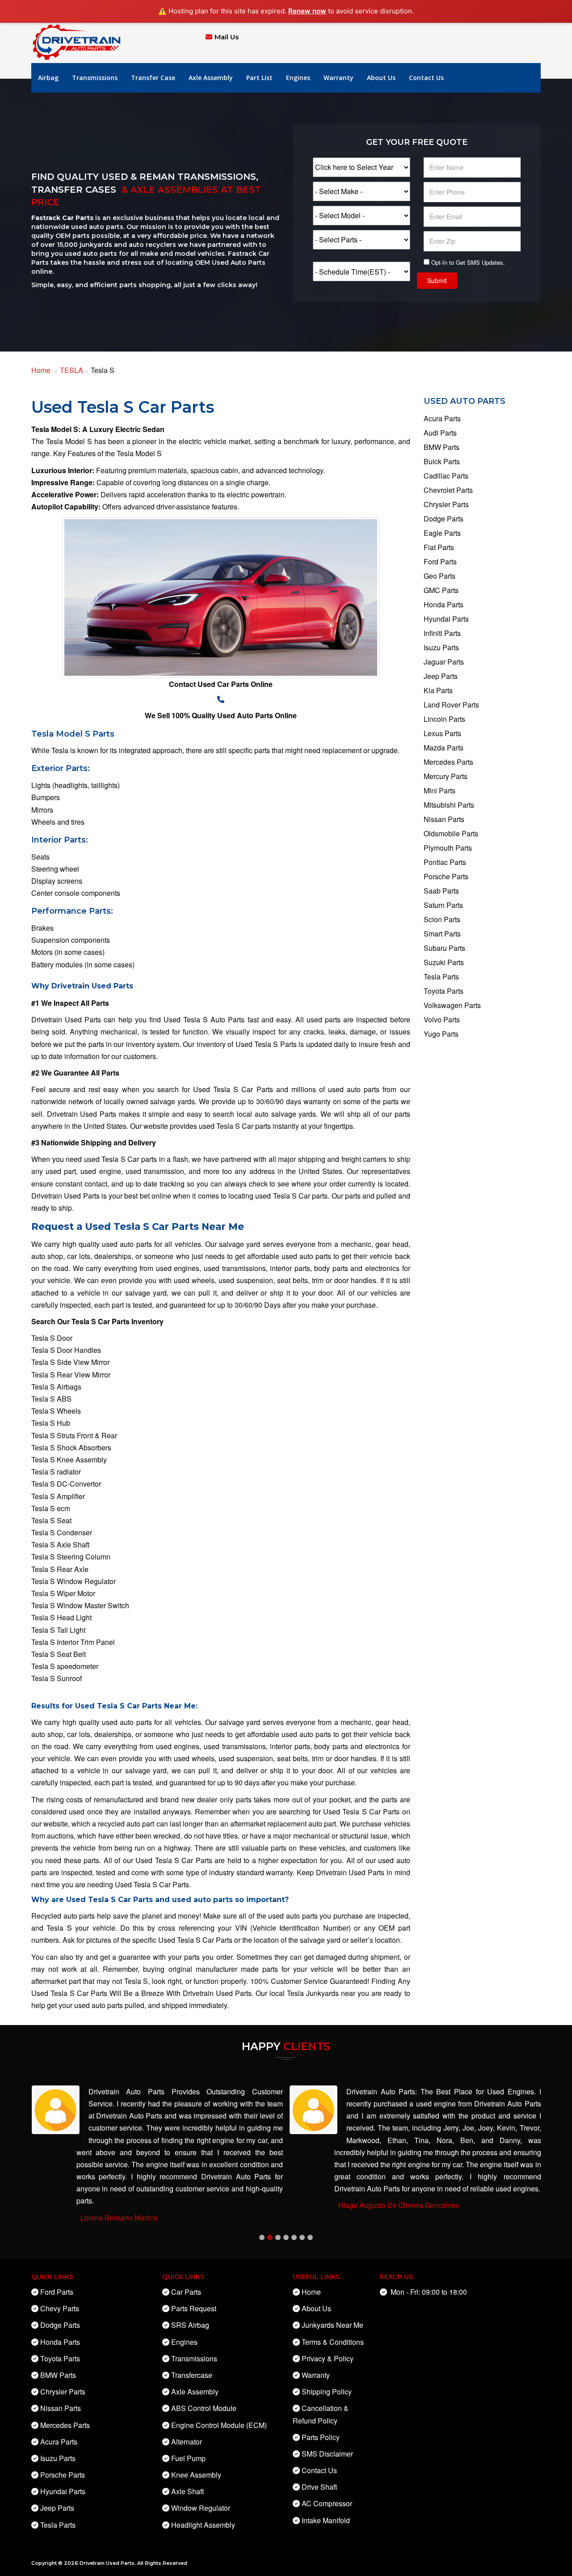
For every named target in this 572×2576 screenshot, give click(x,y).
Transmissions (95, 78)
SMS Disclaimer (327, 2454)
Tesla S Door (52, 1338)
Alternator (187, 2442)
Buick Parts (442, 461)
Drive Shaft (319, 2487)
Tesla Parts (441, 977)
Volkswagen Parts (452, 1005)
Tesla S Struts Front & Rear (74, 1435)
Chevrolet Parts (448, 490)
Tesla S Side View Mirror (70, 1362)
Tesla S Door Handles (66, 1350)
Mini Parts (440, 790)
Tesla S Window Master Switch (80, 1605)
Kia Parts (438, 690)
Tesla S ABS (51, 1399)
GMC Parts (441, 590)
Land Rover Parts (451, 705)
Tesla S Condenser (62, 1532)
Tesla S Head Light (61, 1617)
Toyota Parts (444, 991)
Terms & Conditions (333, 2342)
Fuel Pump (188, 2458)
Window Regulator (201, 2508)
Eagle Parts (442, 533)
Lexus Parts (442, 733)
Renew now (307, 11)
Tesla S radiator (56, 1472)
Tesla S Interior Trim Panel (73, 1642)
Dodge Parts (444, 519)
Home (41, 370)
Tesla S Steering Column (71, 1557)
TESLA (71, 370)
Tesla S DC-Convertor (66, 1484)
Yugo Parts (441, 1034)
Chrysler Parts (446, 504)
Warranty (339, 78)
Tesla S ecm (51, 1508)
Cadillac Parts (446, 476)
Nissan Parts (444, 819)
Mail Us (227, 37)
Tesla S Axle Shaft (60, 1544)
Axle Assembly (211, 78)
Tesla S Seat (51, 1520)
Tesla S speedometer (65, 1666)
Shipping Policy (327, 2392)
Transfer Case (153, 78)
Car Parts (186, 2292)
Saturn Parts (443, 905)
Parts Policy (321, 2437)
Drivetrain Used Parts (107, 2563)
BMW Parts (442, 447)
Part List (259, 78)
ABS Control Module (204, 2408)
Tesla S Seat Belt (59, 1654)
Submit (437, 280)
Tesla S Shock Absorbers (71, 1447)
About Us (381, 78)
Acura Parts (442, 418)
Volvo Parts (442, 1019)
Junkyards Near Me (332, 2325)
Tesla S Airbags (56, 1387)
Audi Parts (440, 433)
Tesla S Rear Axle (60, 1569)
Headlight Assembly (203, 2525)
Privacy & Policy (328, 2358)
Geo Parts (440, 576)
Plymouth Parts (448, 848)
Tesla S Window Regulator (74, 1581)
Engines (298, 78)
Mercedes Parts (448, 762)
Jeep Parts (441, 676)
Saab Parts (441, 891)
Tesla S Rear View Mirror (71, 1375)
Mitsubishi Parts (449, 805)
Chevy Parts (60, 2308)
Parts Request (194, 2308)
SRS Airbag (190, 2325)
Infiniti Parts (442, 633)
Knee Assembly (196, 2475)
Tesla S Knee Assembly (69, 1460)
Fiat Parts (439, 547)
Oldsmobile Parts (451, 833)
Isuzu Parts (441, 647)
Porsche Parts (446, 876)
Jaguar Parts (444, 662)
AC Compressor (327, 2503)
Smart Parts (442, 934)
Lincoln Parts (444, 719)
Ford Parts (440, 561)
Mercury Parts (446, 776)
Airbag (48, 78)
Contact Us (426, 78)
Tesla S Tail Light (58, 1630)
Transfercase (192, 2375)
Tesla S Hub (51, 1423)
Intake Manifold (326, 2520)
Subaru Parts (444, 948)
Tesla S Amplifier (58, 1496)
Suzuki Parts (444, 962)
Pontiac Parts (445, 862)
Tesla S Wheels (56, 1411)
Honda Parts (444, 604)
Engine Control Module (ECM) (219, 2425)
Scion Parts (442, 919)
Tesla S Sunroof (57, 1678)
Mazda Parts (444, 748)
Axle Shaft (187, 2491)
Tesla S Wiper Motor (63, 1593)
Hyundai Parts (446, 619)
